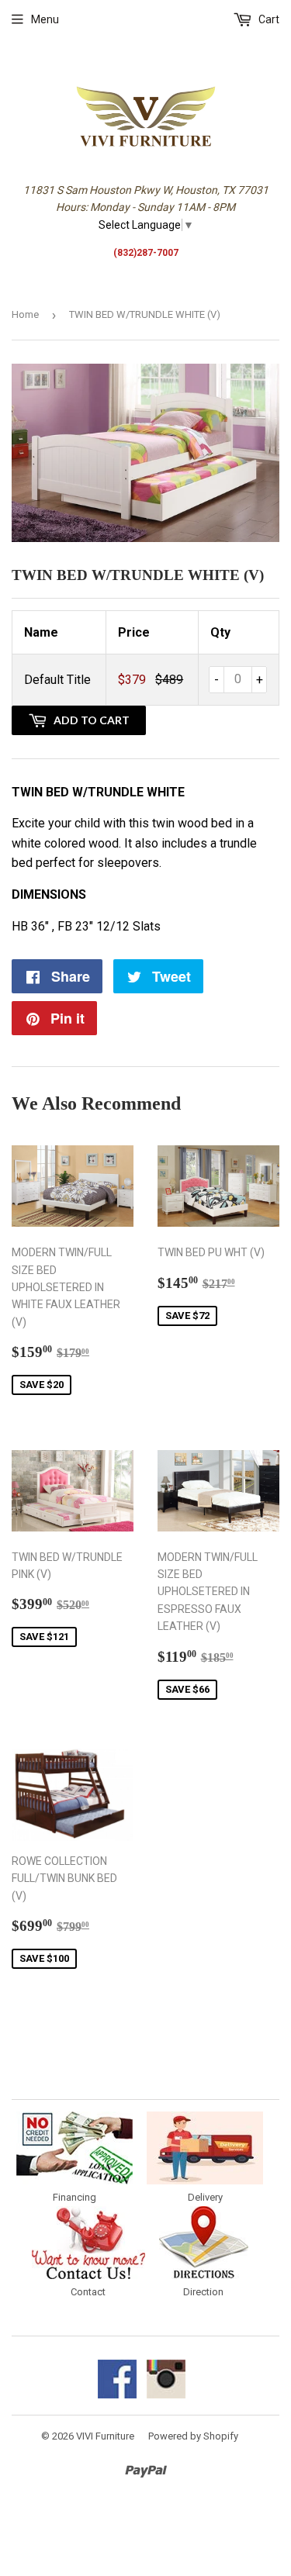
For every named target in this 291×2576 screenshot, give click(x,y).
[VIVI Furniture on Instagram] (166, 2395)
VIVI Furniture (105, 2436)
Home (25, 314)
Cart (268, 19)
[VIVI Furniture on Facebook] (117, 2395)
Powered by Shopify (193, 2436)
